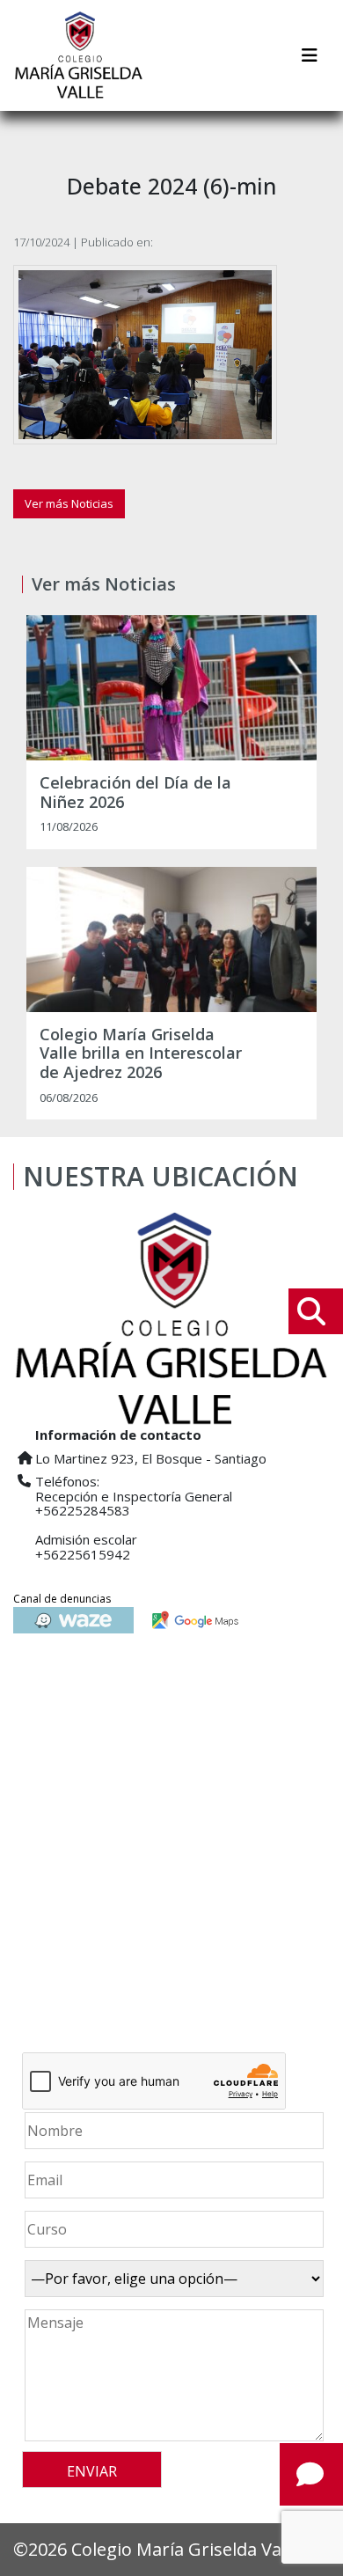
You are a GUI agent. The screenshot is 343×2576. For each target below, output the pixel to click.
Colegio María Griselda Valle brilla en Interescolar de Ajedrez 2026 (141, 1054)
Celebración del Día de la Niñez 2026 (135, 793)
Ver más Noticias (69, 503)
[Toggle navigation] (310, 55)
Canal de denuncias (62, 1599)
